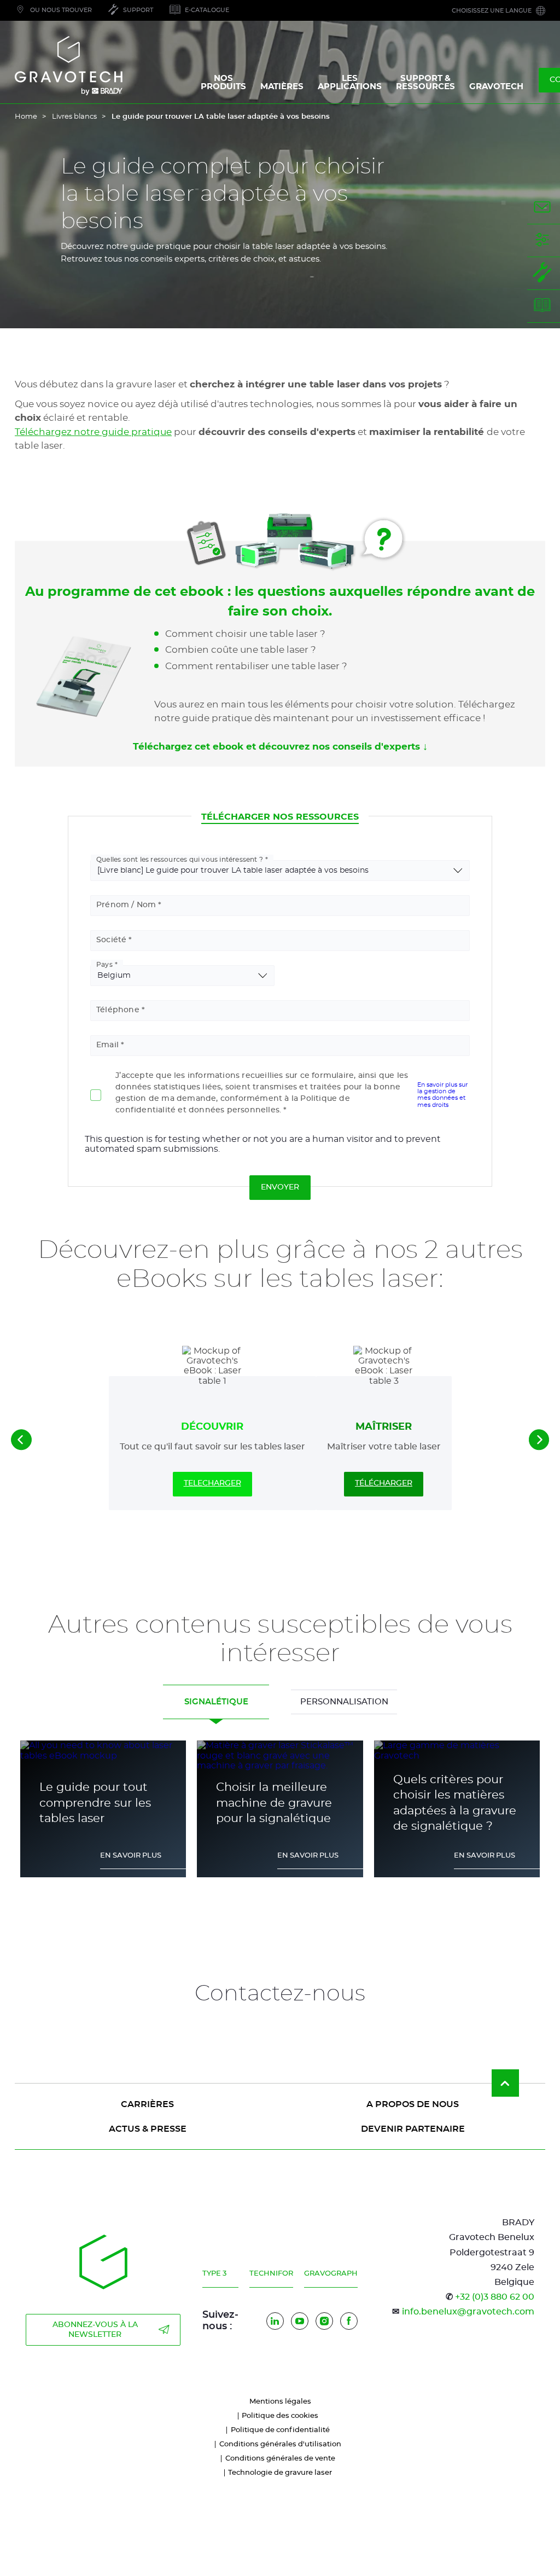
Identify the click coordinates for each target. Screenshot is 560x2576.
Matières (282, 87)
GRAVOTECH (496, 87)
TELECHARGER (212, 1483)
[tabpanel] (280, 1815)
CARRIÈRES (147, 2104)
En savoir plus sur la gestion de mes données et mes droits (442, 1095)
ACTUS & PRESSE (148, 2129)
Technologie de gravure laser (280, 2473)
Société (111, 940)
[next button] (539, 1440)
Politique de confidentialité (280, 2430)
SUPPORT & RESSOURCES (425, 83)
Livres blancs (74, 117)
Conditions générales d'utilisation (280, 2444)
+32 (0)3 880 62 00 (495, 2297)
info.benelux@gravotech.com (468, 2312)
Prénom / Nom (126, 905)
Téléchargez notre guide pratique (93, 432)
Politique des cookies (280, 2416)
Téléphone (118, 1010)
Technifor (271, 2274)
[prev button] (21, 1440)
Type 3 (214, 2274)
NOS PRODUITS (223, 83)
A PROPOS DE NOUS (413, 2104)
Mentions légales (280, 2402)
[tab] (216, 1702)
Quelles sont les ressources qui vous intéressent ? (180, 860)
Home (26, 117)
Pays (104, 965)
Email (107, 1045)
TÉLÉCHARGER (384, 1483)
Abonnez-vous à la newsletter (95, 2330)
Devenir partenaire (413, 2129)
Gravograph (331, 2274)
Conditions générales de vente (280, 2459)
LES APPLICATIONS (350, 83)
